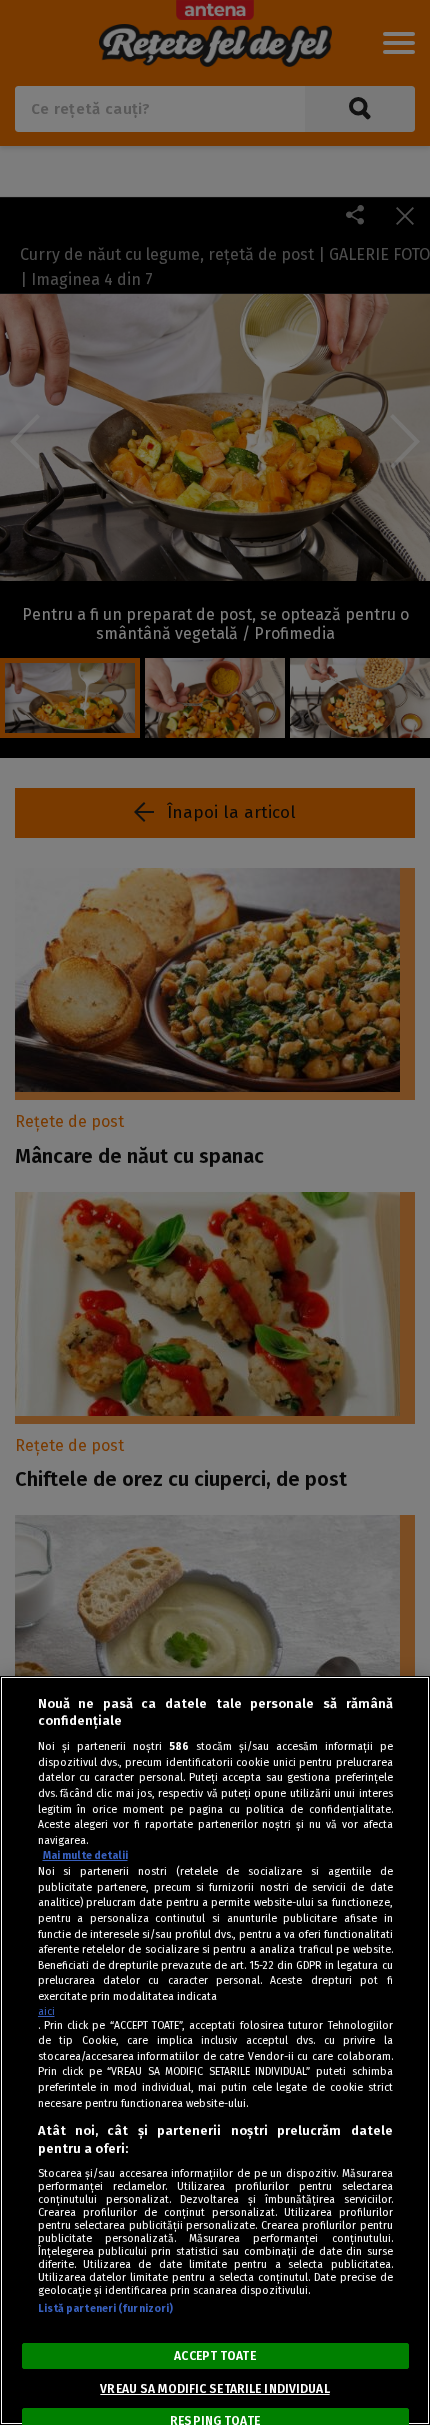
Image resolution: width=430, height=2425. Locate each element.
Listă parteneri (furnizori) (106, 2308)
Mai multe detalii (85, 1855)
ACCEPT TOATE (214, 2356)
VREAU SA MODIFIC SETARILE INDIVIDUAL (214, 2389)
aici (46, 2011)
